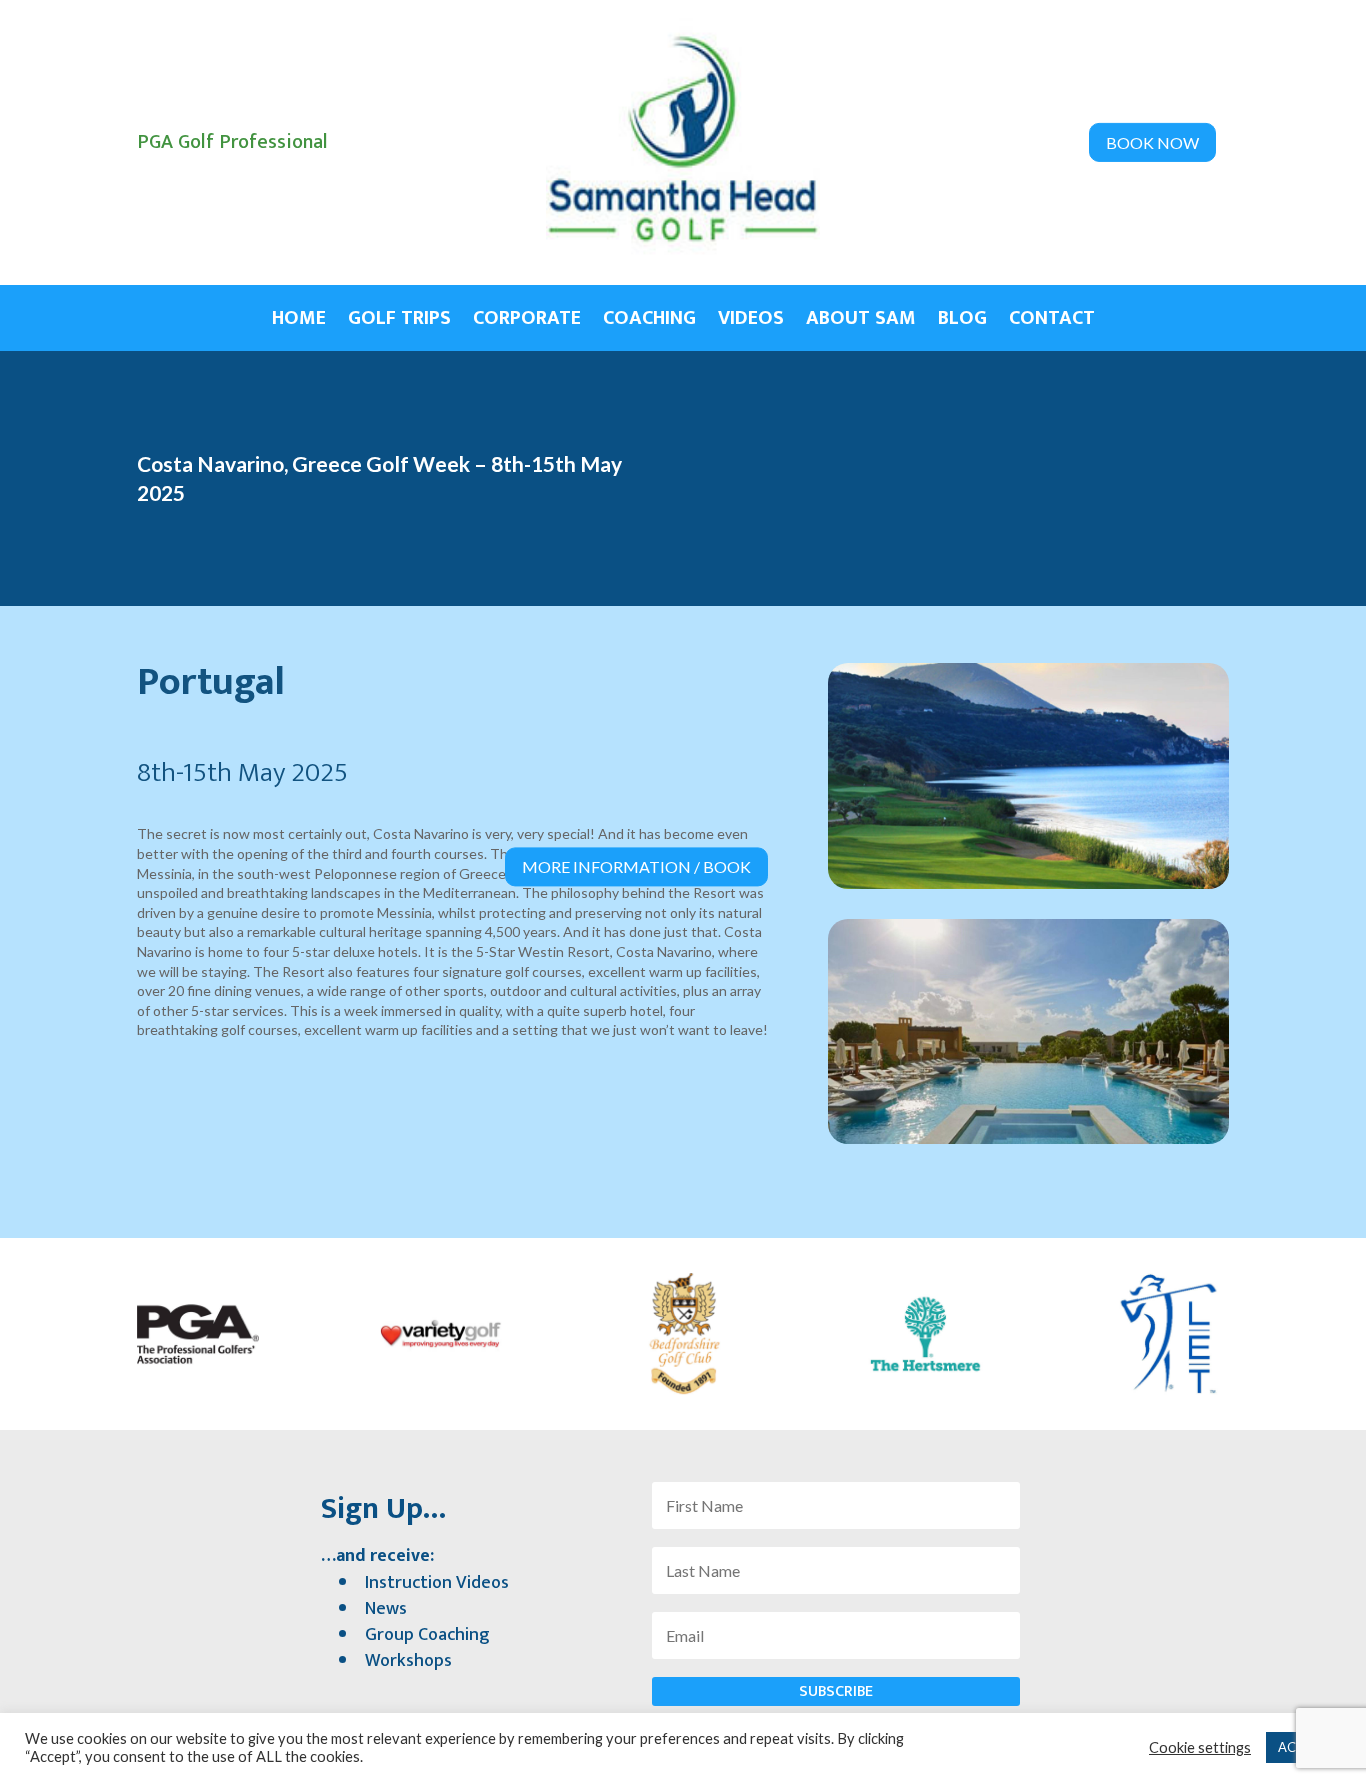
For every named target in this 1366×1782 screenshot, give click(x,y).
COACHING (649, 322)
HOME (299, 322)
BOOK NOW (1152, 142)
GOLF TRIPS (399, 322)
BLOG (962, 322)
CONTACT (1052, 322)
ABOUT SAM (861, 322)
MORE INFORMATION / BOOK (636, 866)
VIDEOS (751, 322)
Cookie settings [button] (1200, 1747)
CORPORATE (527, 322)
